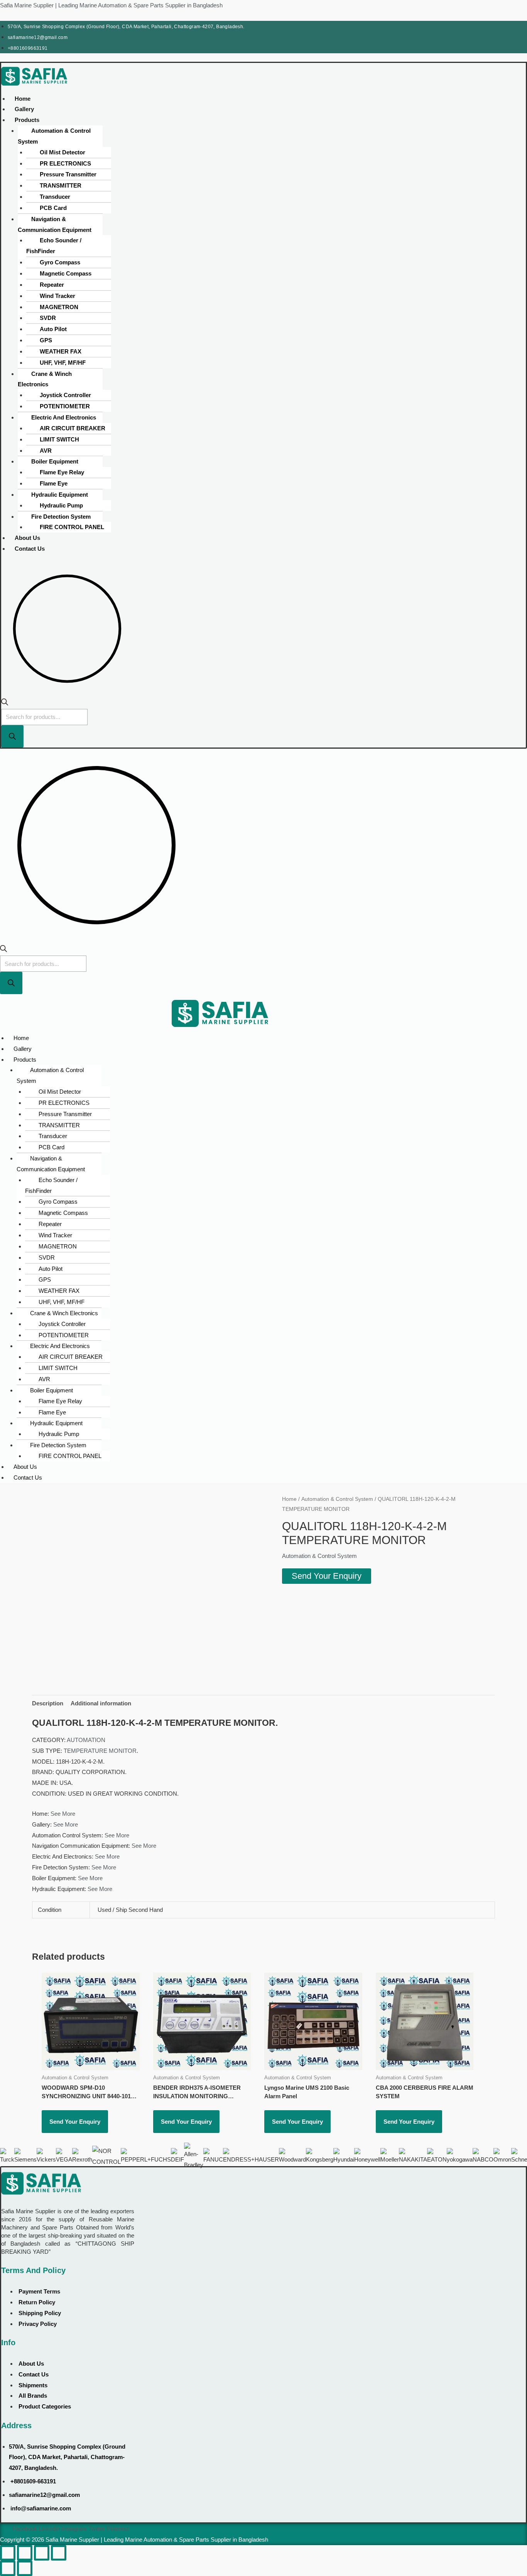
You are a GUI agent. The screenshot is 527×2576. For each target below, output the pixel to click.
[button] (125, 120)
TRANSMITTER (61, 185)
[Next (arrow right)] (25, 2568)
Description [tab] (48, 1703)
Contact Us (30, 549)
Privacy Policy (38, 2324)
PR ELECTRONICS (65, 163)
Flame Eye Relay (62, 472)
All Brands (33, 2396)
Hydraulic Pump (61, 505)
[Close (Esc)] (59, 2553)
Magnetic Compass (66, 273)
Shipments (33, 2385)
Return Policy (37, 2302)
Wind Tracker (57, 296)
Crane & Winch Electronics (45, 379)
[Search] (12, 736)
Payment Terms (39, 2291)
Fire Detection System (61, 517)
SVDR (48, 318)
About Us (27, 538)
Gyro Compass (60, 262)
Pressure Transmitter (68, 174)
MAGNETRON (59, 307)
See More (63, 1814)
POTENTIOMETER (65, 406)
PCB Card (53, 208)
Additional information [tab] (101, 1703)
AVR (46, 451)
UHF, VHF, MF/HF (63, 363)
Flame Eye (54, 483)
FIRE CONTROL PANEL (72, 527)
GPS (46, 340)
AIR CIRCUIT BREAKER (73, 428)
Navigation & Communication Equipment (55, 224)
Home (23, 99)
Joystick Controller (65, 395)
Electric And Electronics (64, 417)
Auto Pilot (53, 329)
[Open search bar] (5, 703)
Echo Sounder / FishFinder (54, 246)
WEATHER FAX (61, 351)
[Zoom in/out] (8, 2553)
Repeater (52, 285)
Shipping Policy (40, 2313)
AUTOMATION (86, 1740)
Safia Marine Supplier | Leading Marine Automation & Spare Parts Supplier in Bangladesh (111, 5)
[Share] (42, 2553)
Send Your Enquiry (327, 1576)
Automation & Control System (54, 136)
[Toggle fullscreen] (25, 2553)
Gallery (24, 109)
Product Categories (45, 2406)
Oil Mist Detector (62, 152)
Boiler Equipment (55, 461)
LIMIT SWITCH (59, 439)
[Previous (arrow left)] (8, 2568)
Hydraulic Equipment (60, 495)
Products (27, 120)
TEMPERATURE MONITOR (100, 1751)
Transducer (55, 197)
